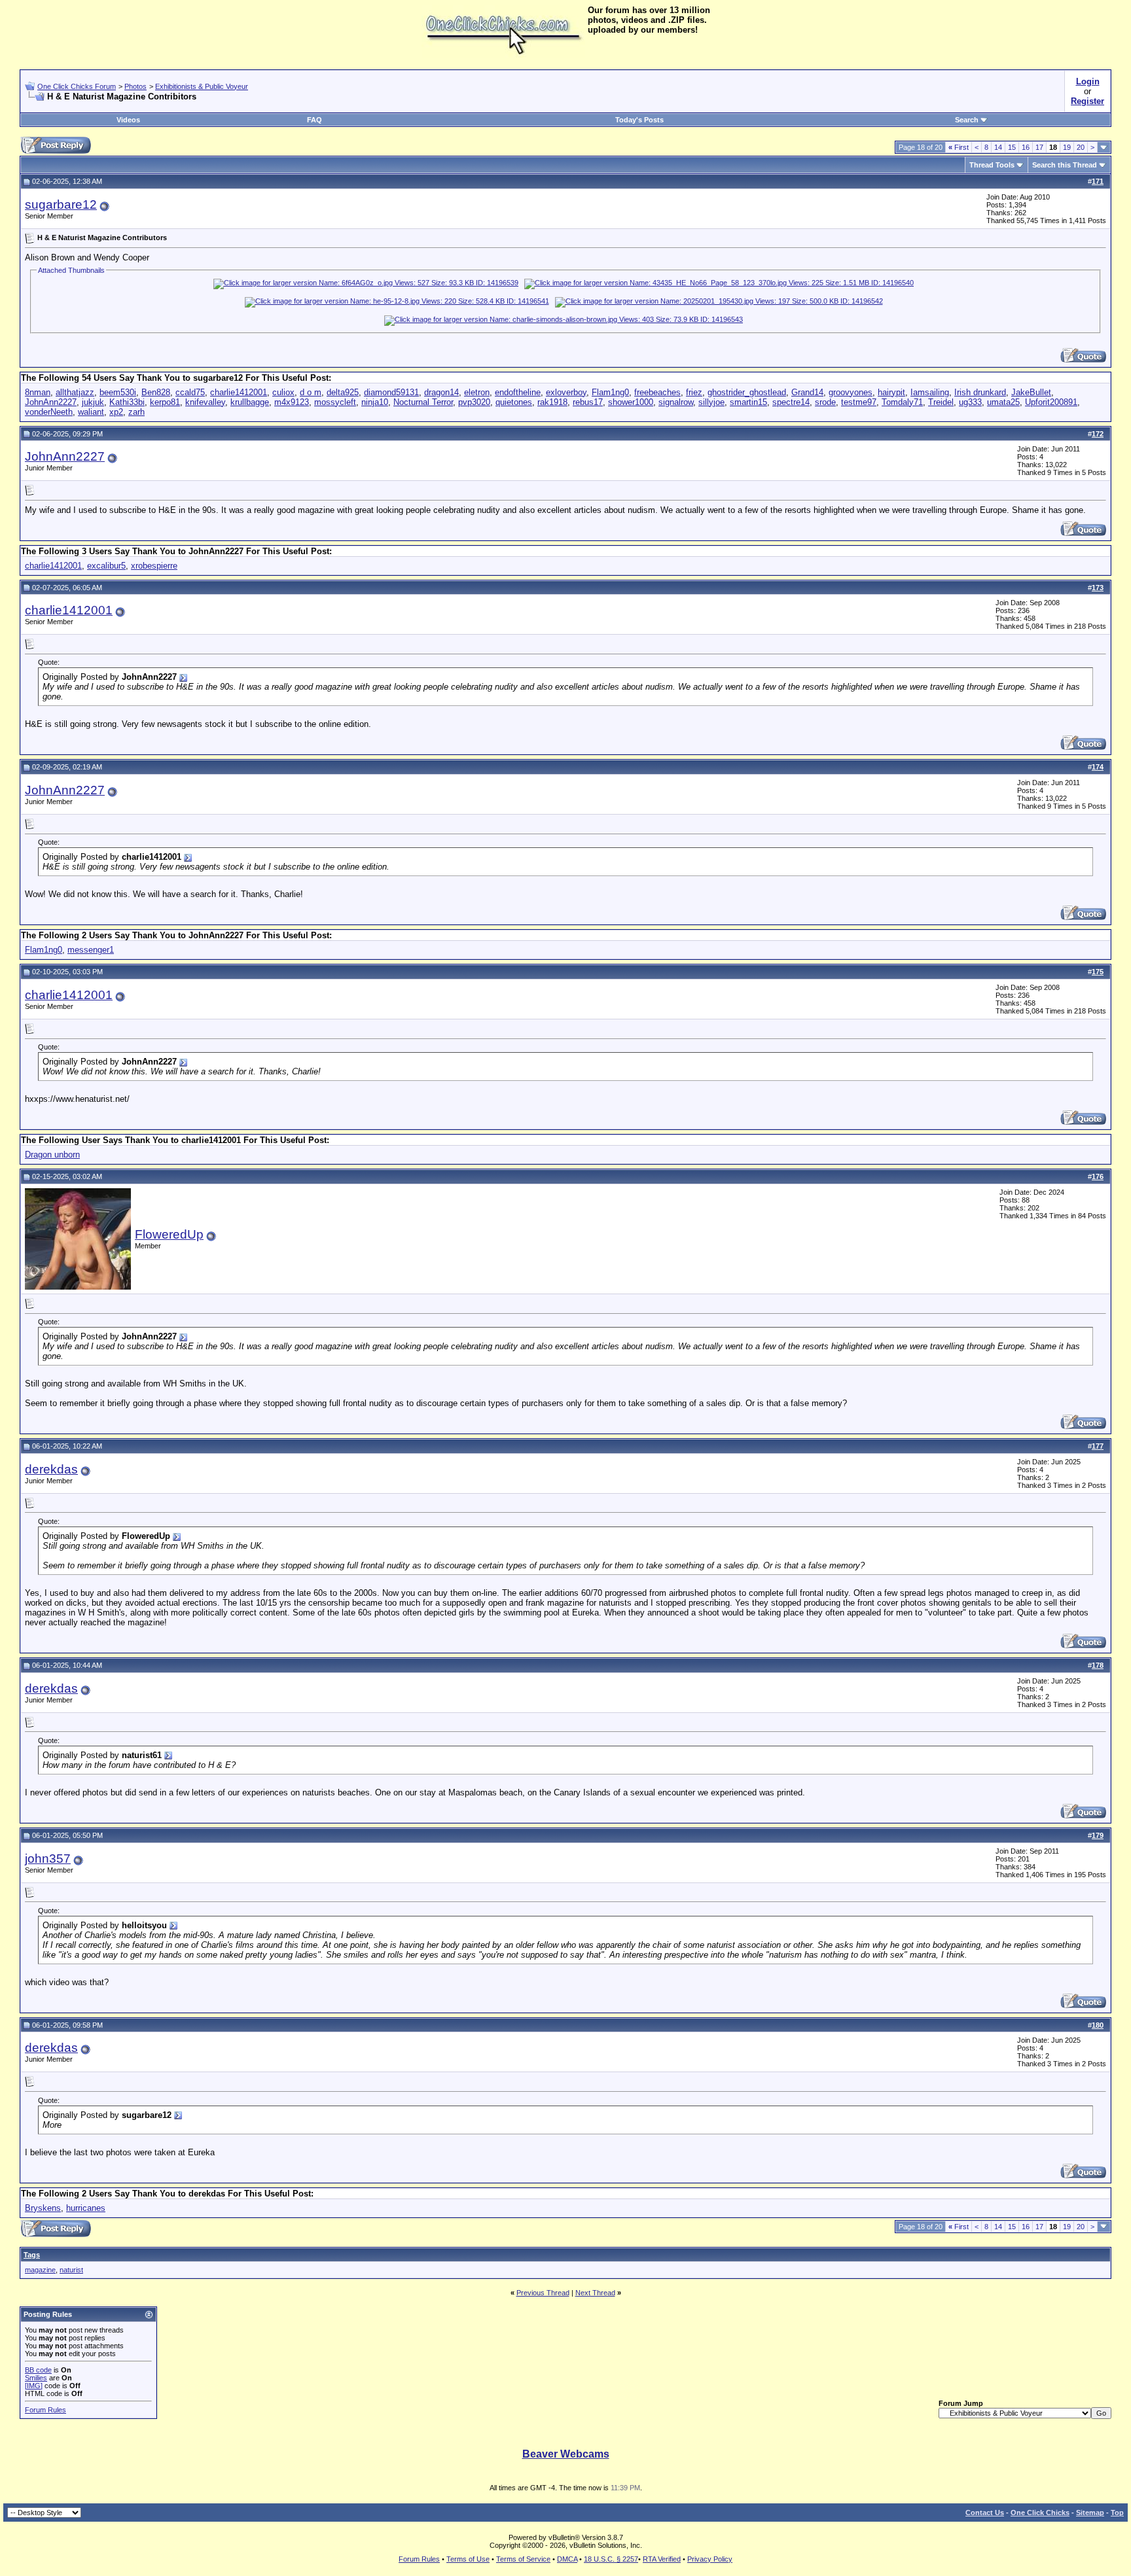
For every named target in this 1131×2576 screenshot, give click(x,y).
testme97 (859, 402)
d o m (311, 392)
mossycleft (335, 402)
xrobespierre (154, 566)
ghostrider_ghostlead (747, 392)
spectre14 (791, 402)
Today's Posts (639, 120)
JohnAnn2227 (51, 402)
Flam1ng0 (610, 392)
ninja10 (375, 402)
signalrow (676, 402)
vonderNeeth (49, 412)
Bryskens (43, 2208)
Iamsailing (930, 392)
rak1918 (552, 402)
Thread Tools (992, 165)
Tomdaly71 (902, 402)
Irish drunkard (980, 392)
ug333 (970, 402)
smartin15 (748, 402)
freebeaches (657, 392)
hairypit (891, 392)
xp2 (116, 412)
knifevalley (205, 402)
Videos (128, 120)
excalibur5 (106, 566)
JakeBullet (1031, 392)
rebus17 (588, 402)
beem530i (118, 392)
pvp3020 (474, 402)
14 (998, 147)
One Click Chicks (1040, 2513)
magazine (40, 2270)
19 (1067, 147)
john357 (48, 1859)
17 (1039, 147)
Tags (32, 2255)
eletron (477, 392)
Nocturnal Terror (423, 402)
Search (967, 120)
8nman (38, 392)
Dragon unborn (52, 1155)
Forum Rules (45, 2410)
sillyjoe (711, 402)
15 (1012, 147)
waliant (91, 412)
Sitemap (1090, 2513)
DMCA (567, 2559)
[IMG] (34, 2386)
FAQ (314, 120)
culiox (283, 392)
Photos (135, 86)
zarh (136, 412)
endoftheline (518, 392)
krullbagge (250, 402)
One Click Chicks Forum (77, 86)
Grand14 (807, 392)
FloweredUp (169, 1234)
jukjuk (93, 402)
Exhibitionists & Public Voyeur (202, 86)
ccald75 (190, 392)
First (959, 147)
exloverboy (566, 392)
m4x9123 (292, 402)
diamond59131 (391, 392)
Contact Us (985, 2513)
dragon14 (441, 392)
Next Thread (595, 2293)
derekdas (51, 1469)
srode (825, 402)
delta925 (343, 392)
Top (1117, 2513)
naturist (71, 2270)
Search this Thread (1065, 165)
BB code (38, 2370)
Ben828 (156, 392)
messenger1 (91, 950)
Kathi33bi (127, 402)
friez (694, 392)
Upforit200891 (1051, 402)
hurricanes (86, 2208)
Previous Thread (543, 2293)
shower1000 (631, 402)
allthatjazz (75, 392)
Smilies (36, 2378)
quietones (514, 402)
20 (1081, 147)
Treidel (941, 402)
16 (1026, 147)
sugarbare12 (61, 204)
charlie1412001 (239, 392)
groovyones (851, 392)
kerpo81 (165, 402)
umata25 (1003, 402)
